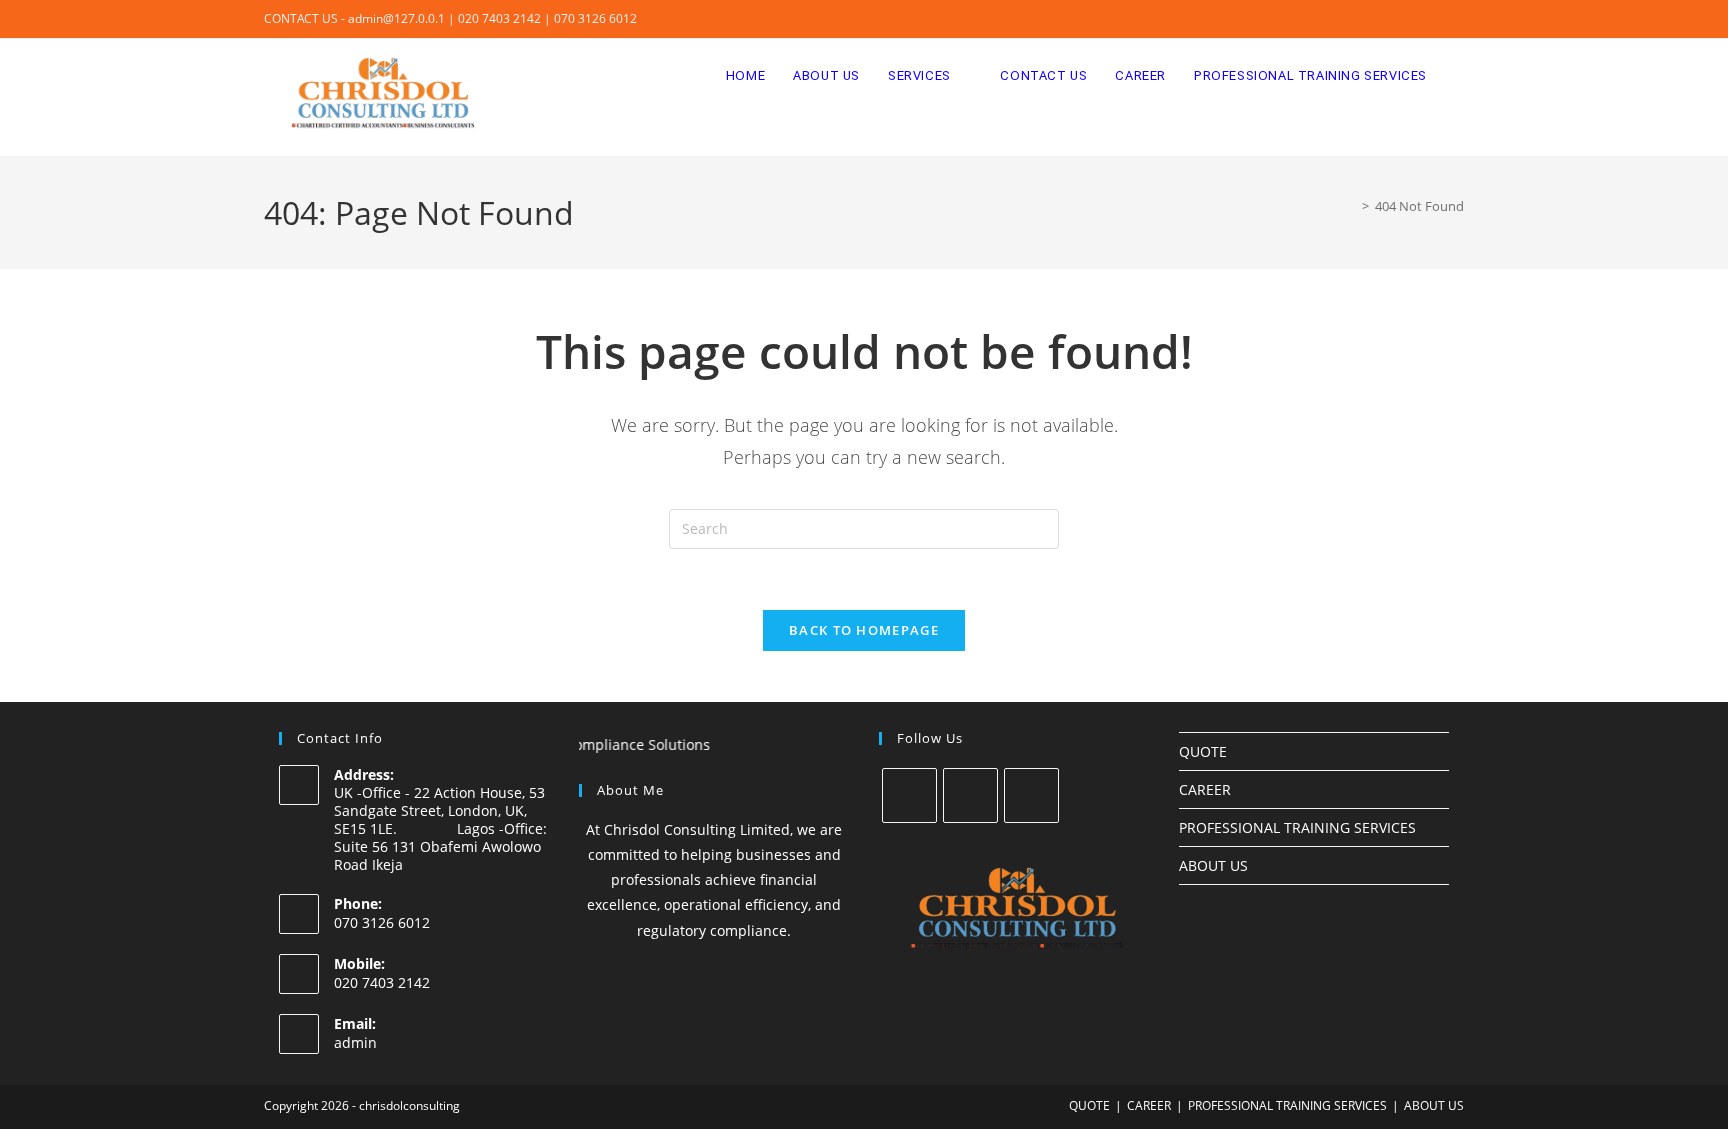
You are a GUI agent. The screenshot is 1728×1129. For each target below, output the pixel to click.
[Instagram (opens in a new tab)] (1435, 19)
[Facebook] (909, 795)
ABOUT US (1213, 865)
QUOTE (1203, 751)
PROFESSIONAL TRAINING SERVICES (1297, 827)
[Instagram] (970, 795)
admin (355, 1042)
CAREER (1205, 789)
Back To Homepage (864, 630)
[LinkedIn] (1031, 795)
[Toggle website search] (1460, 76)
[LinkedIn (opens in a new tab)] (1455, 19)
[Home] (1351, 206)
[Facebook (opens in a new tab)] (1412, 19)
